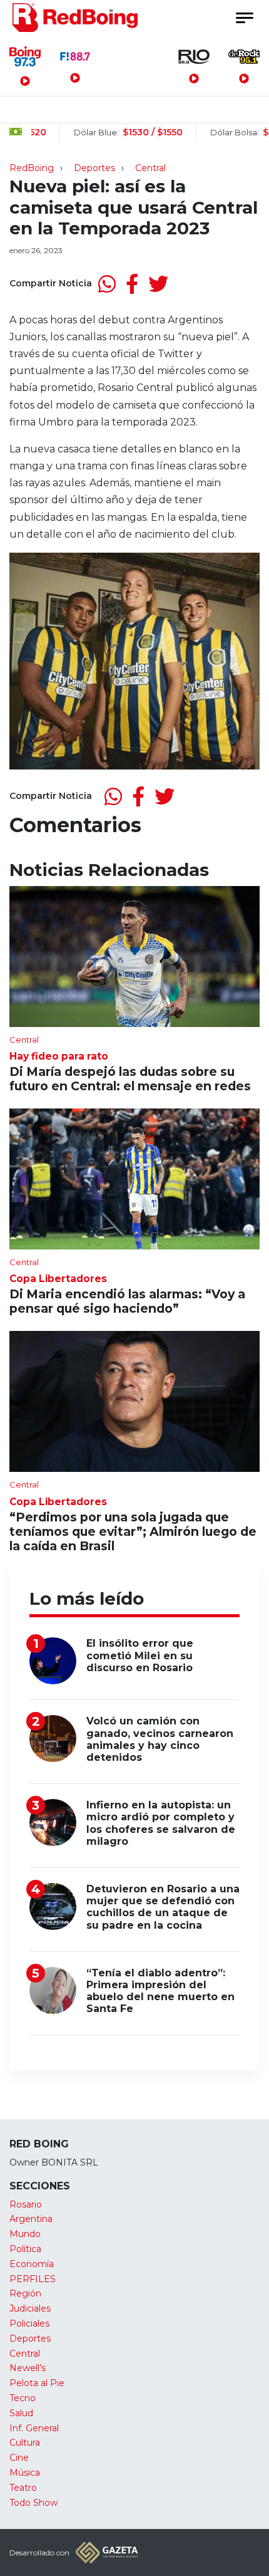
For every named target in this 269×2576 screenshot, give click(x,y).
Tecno (23, 2398)
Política (25, 2249)
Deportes (94, 168)
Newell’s (28, 2368)
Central (150, 168)
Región (25, 2293)
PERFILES (33, 2279)
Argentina (31, 2219)
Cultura (25, 2443)
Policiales (29, 2323)
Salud (21, 2413)
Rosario (26, 2204)
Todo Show (33, 2503)
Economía (32, 2264)
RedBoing (32, 168)
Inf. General (34, 2428)
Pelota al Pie (37, 2383)
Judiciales (30, 2308)
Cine (19, 2458)
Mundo (25, 2234)
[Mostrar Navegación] (244, 18)
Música (25, 2473)
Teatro (23, 2488)
